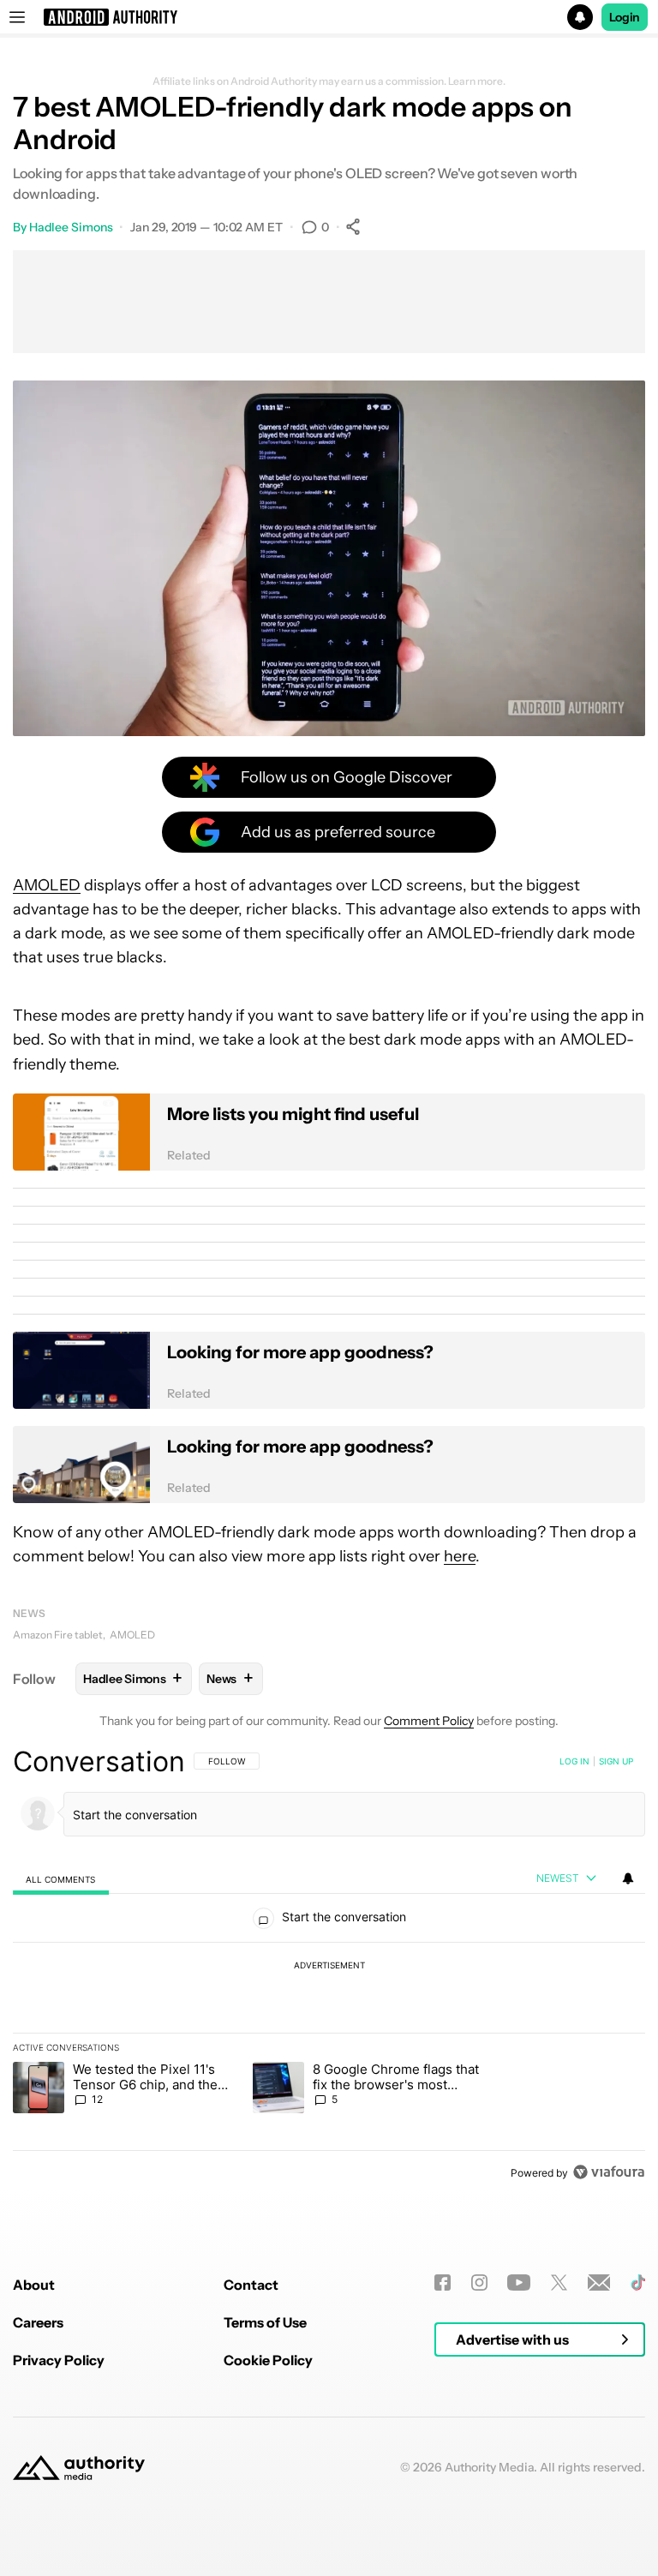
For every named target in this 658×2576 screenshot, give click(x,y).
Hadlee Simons (71, 227)
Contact (251, 2285)
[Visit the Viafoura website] (609, 2172)
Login (625, 17)
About (34, 2285)
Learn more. (477, 81)
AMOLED (47, 885)
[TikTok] (638, 2282)
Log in (574, 1761)
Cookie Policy (268, 2360)
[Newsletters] (599, 2282)
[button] (329, 17)
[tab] (61, 1879)
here (460, 1556)
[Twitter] (559, 2282)
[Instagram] (479, 2282)
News (29, 1613)
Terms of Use (265, 2322)
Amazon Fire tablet (58, 1635)
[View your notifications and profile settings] (628, 1878)
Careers (38, 2322)
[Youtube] (519, 2282)
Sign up (616, 1761)
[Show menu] (17, 17)
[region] (329, 1967)
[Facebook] (443, 2282)
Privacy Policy (59, 2360)
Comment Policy (429, 1721)
